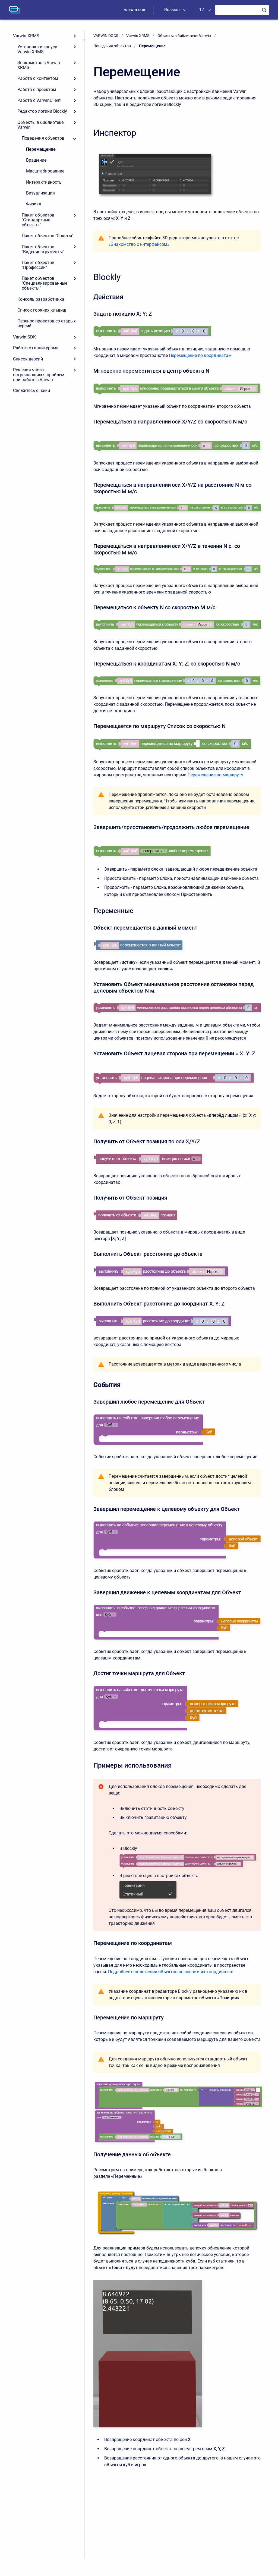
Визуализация (40, 193)
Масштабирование (45, 171)
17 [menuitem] (202, 10)
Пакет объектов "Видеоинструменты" (43, 249)
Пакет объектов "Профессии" (38, 265)
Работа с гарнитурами (36, 348)
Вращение (36, 160)
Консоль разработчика (41, 299)
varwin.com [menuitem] (135, 10)
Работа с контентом (38, 78)
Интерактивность (44, 182)
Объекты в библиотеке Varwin (40, 125)
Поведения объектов (43, 138)
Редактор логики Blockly (42, 111)
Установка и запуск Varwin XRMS (37, 49)
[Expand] (75, 36)
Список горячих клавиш (42, 310)
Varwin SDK (24, 337)
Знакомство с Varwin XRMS (39, 65)
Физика (34, 204)
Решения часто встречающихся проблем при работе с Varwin (39, 375)
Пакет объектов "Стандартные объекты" (38, 220)
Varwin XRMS (26, 36)
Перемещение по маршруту (215, 775)
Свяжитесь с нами (31, 390)
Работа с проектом (37, 90)
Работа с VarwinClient (39, 100)
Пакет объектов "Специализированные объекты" (45, 283)
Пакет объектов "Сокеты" (48, 236)
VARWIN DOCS (106, 36)
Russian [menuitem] (172, 10)
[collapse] (75, 138)
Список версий (28, 359)
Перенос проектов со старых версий (47, 323)
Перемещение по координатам (200, 355)
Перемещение (41, 149)
